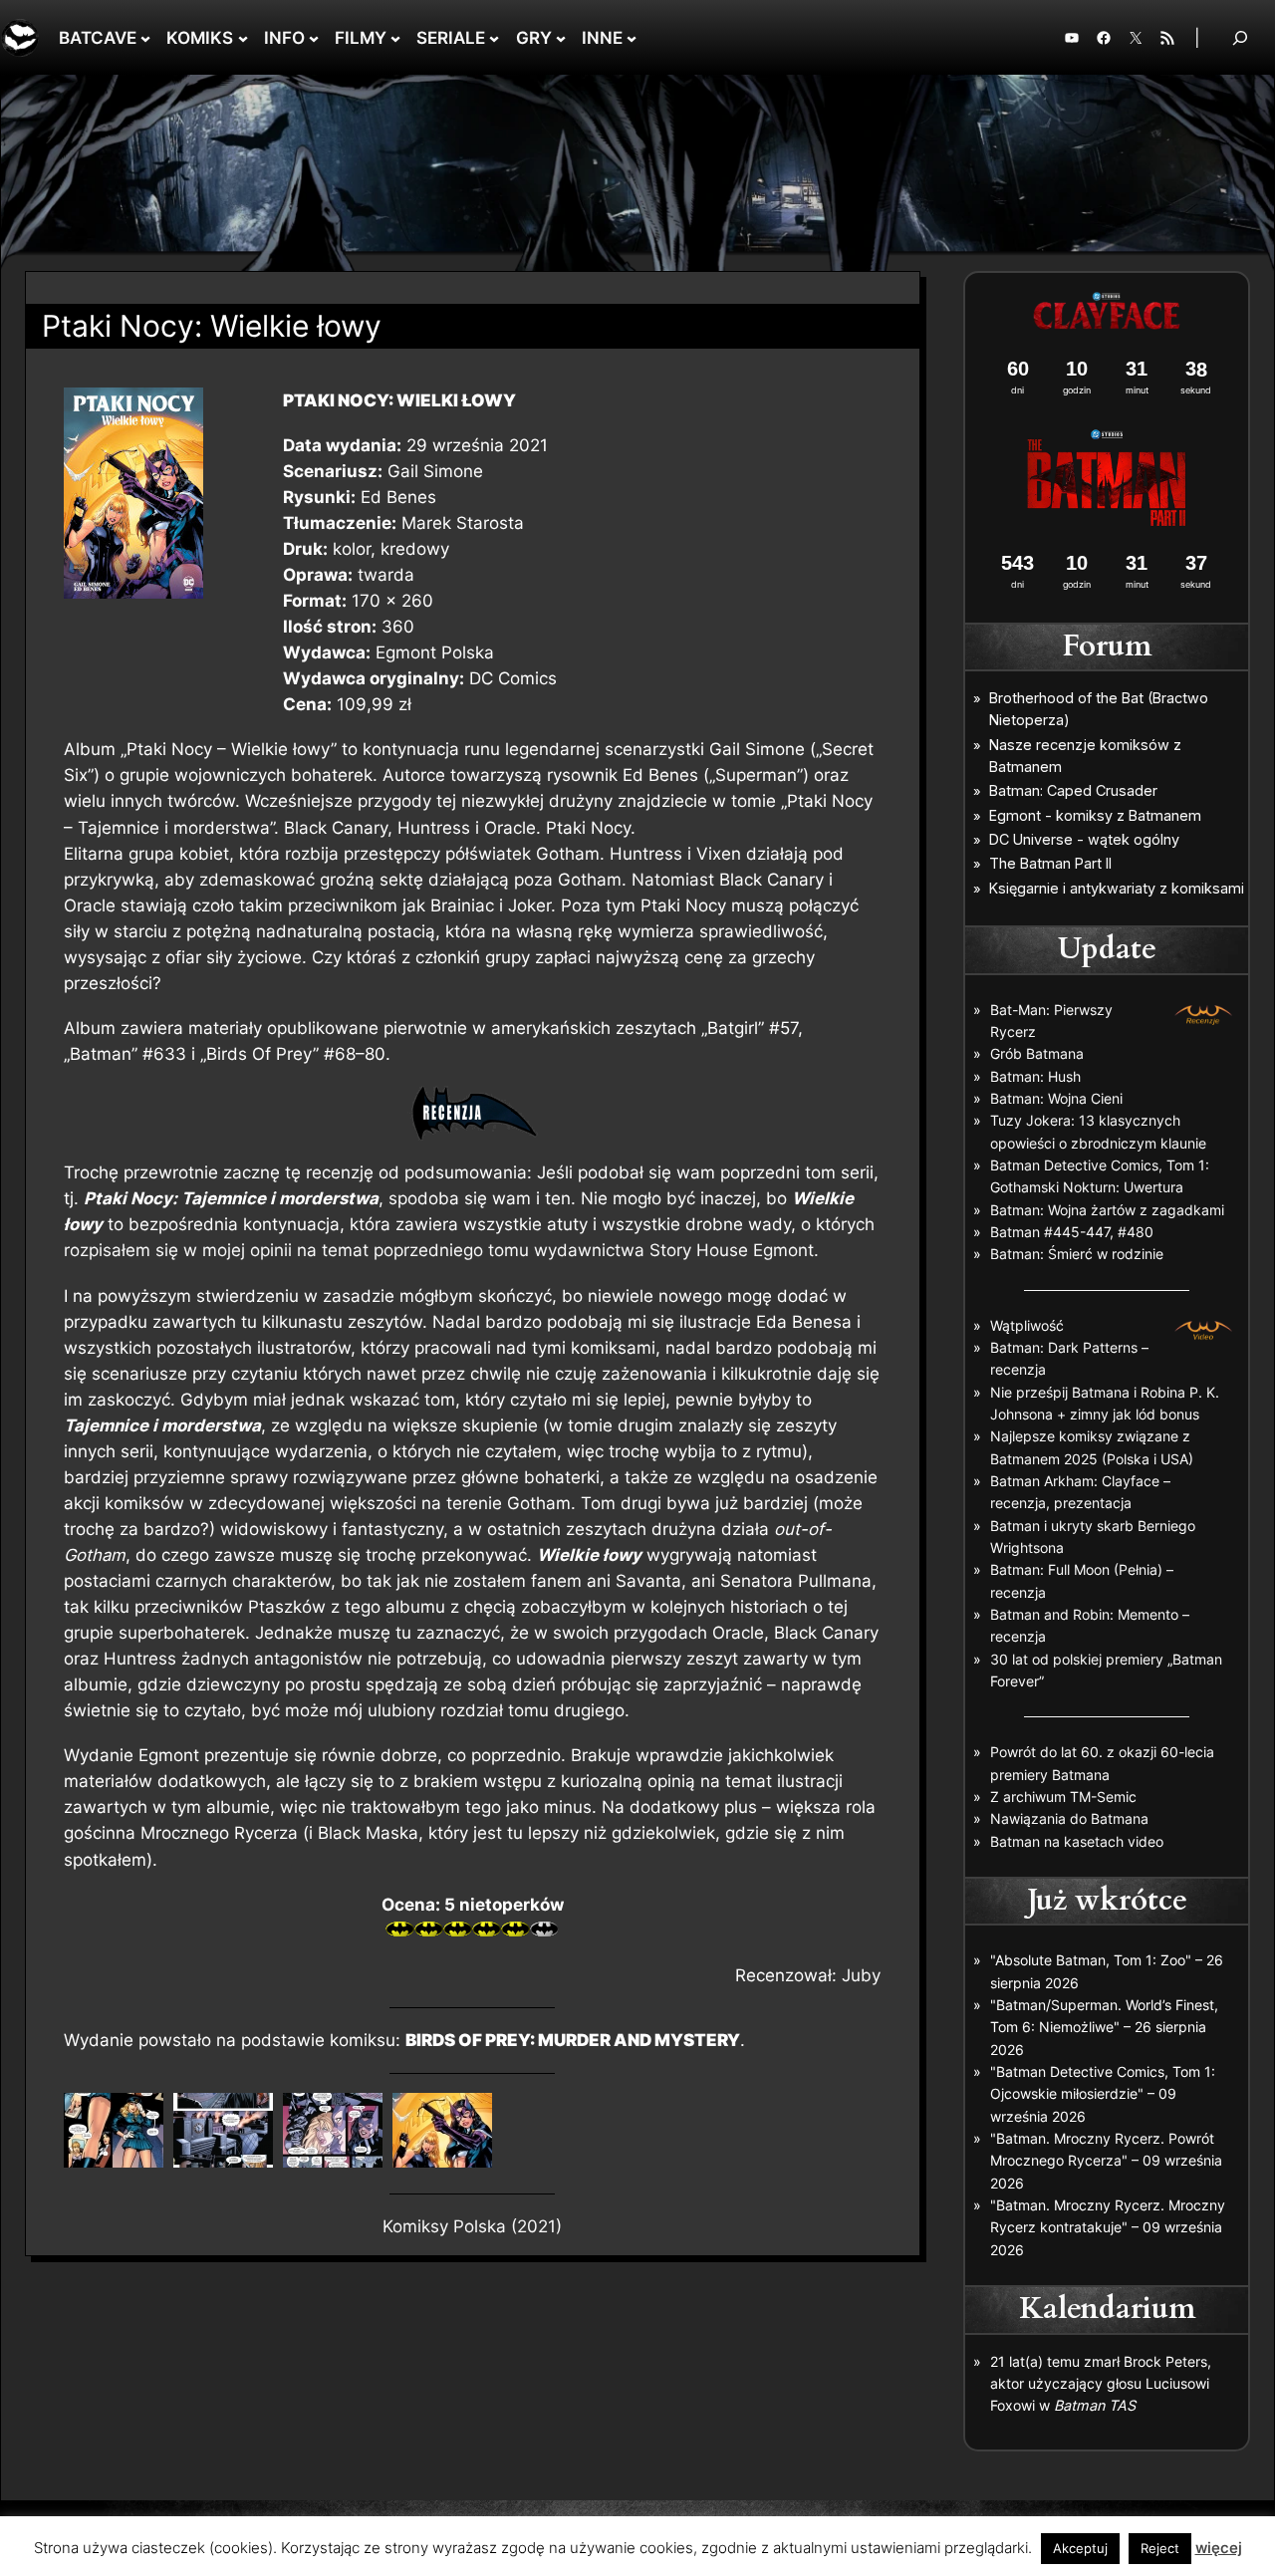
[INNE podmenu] (632, 38)
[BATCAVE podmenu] (145, 38)
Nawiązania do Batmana (1069, 1818)
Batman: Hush (1035, 1076)
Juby (861, 1975)
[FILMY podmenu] (395, 38)
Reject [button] (1160, 2548)
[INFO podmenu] (314, 38)
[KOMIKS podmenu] (243, 38)
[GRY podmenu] (561, 38)
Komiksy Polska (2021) (472, 2226)
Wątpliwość (1027, 1325)
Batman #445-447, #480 (1072, 1232)
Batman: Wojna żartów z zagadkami (1107, 1210)
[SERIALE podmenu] (494, 38)
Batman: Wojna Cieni (1056, 1098)
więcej (1219, 2548)
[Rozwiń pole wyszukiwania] (1240, 37)
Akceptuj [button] (1080, 2548)
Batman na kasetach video (1077, 1841)
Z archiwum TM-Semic (1063, 1797)
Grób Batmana (1037, 1053)
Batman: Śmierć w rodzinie (1077, 1254)
